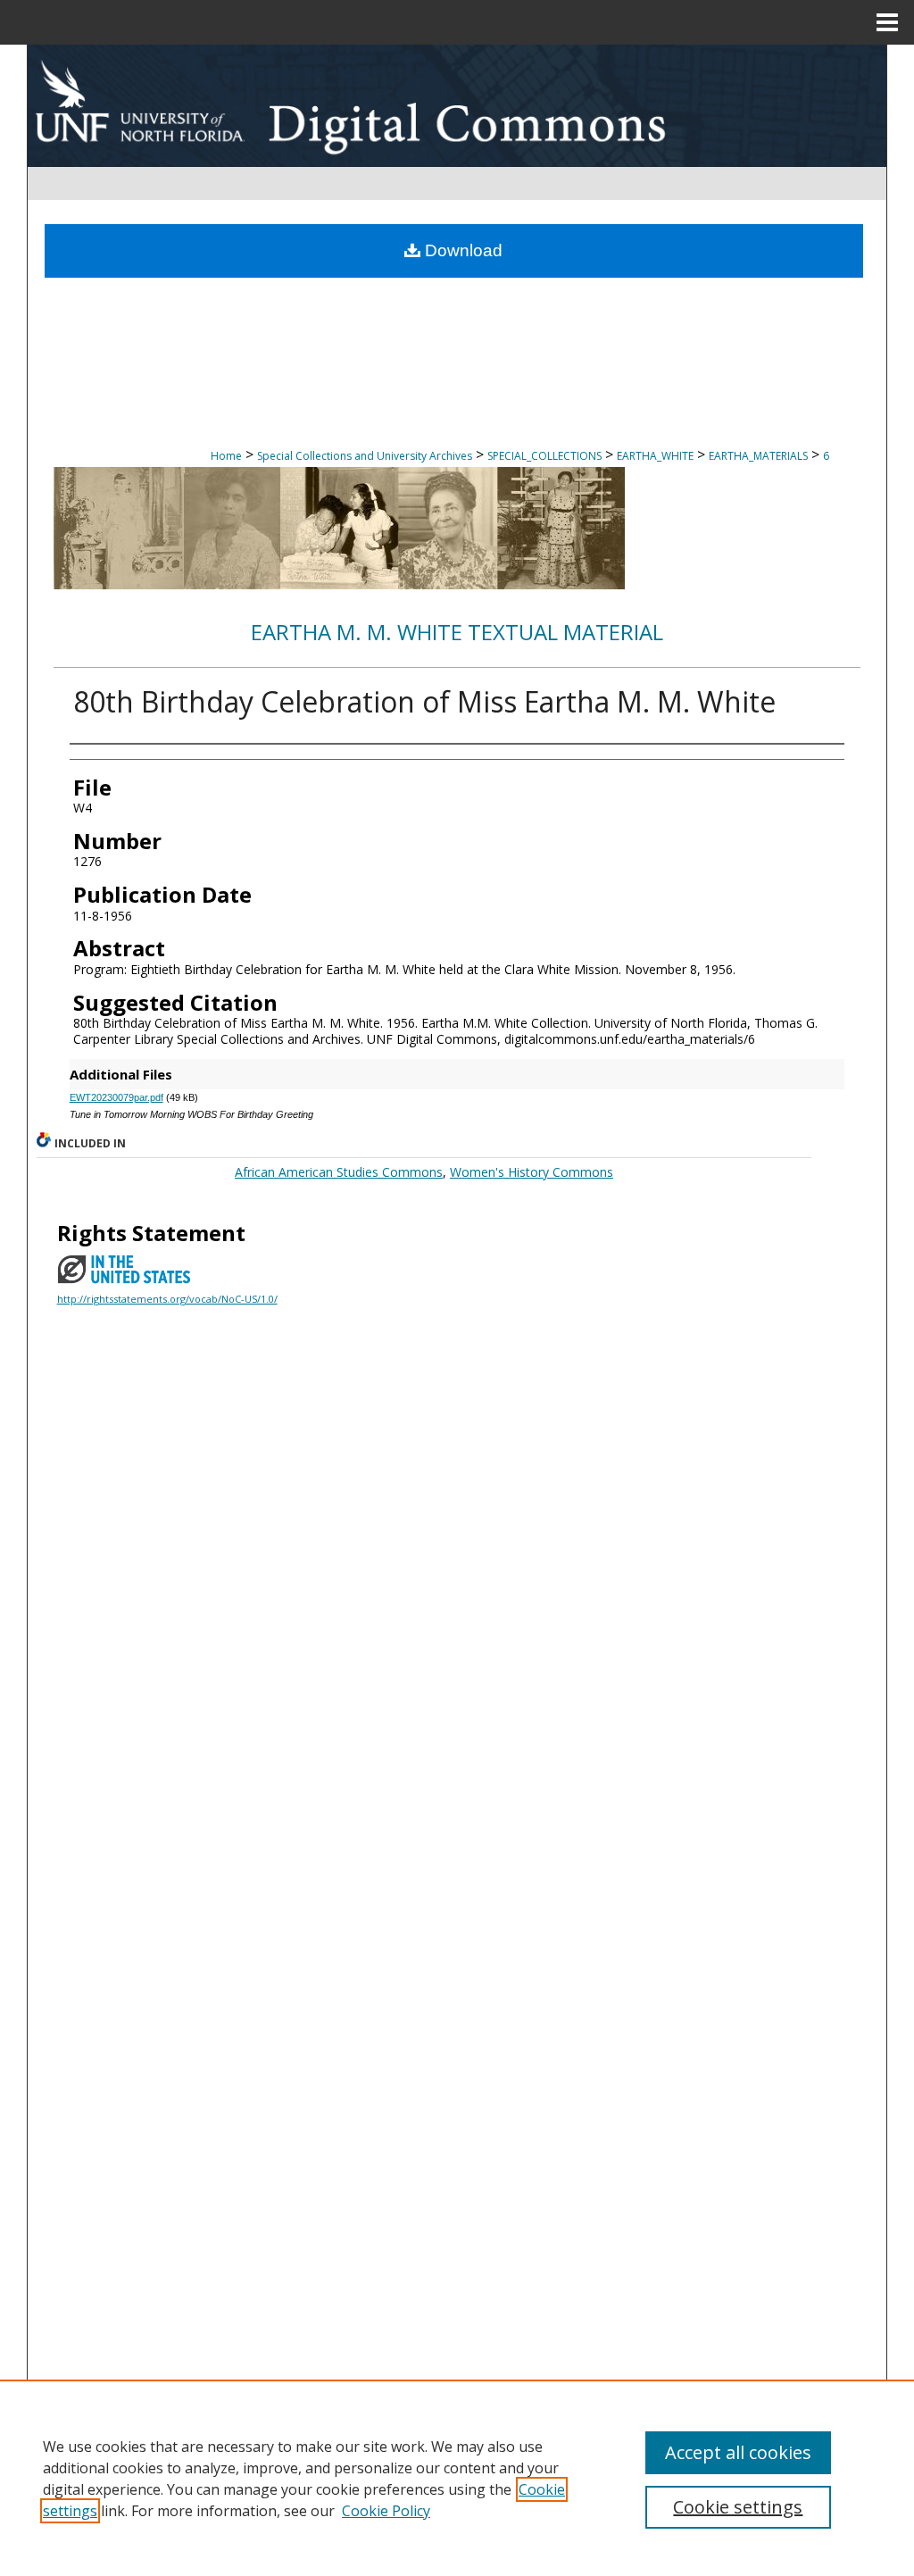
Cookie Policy (386, 2511)
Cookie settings (738, 2507)
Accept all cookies (738, 2452)
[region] (457, 2478)
